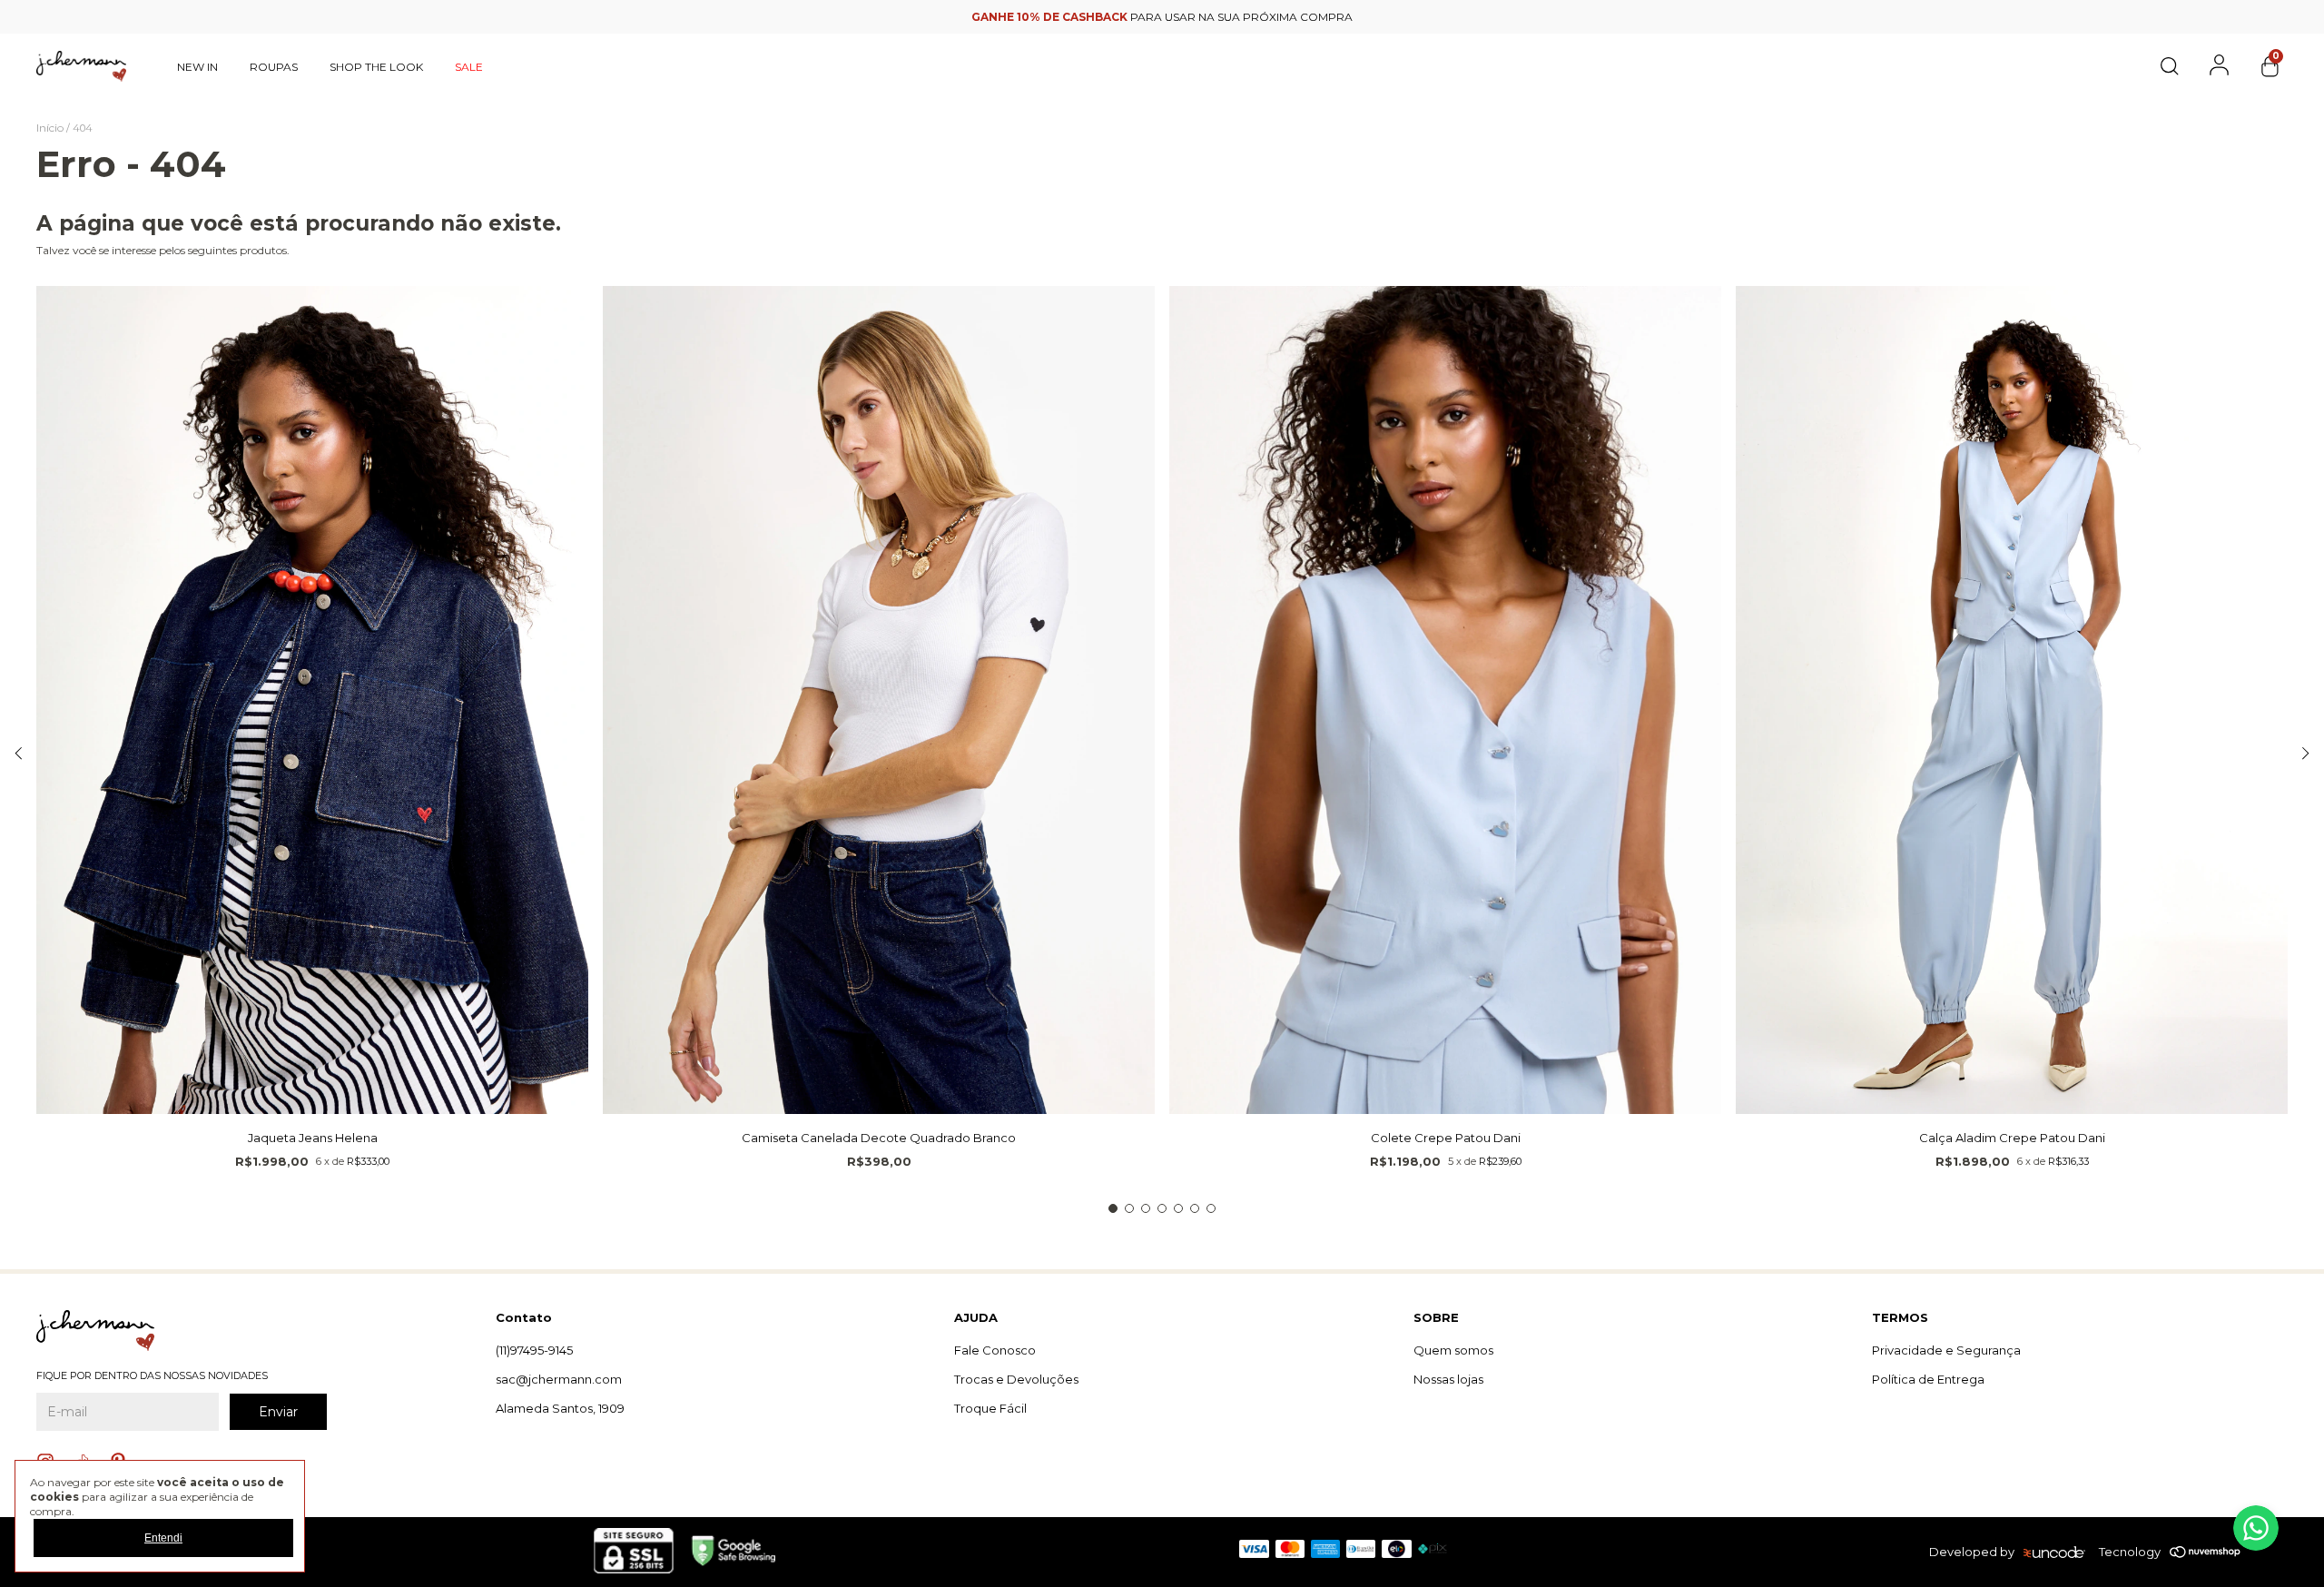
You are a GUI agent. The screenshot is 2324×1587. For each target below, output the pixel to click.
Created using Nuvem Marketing (1162, 512)
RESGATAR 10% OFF (1162, 478)
